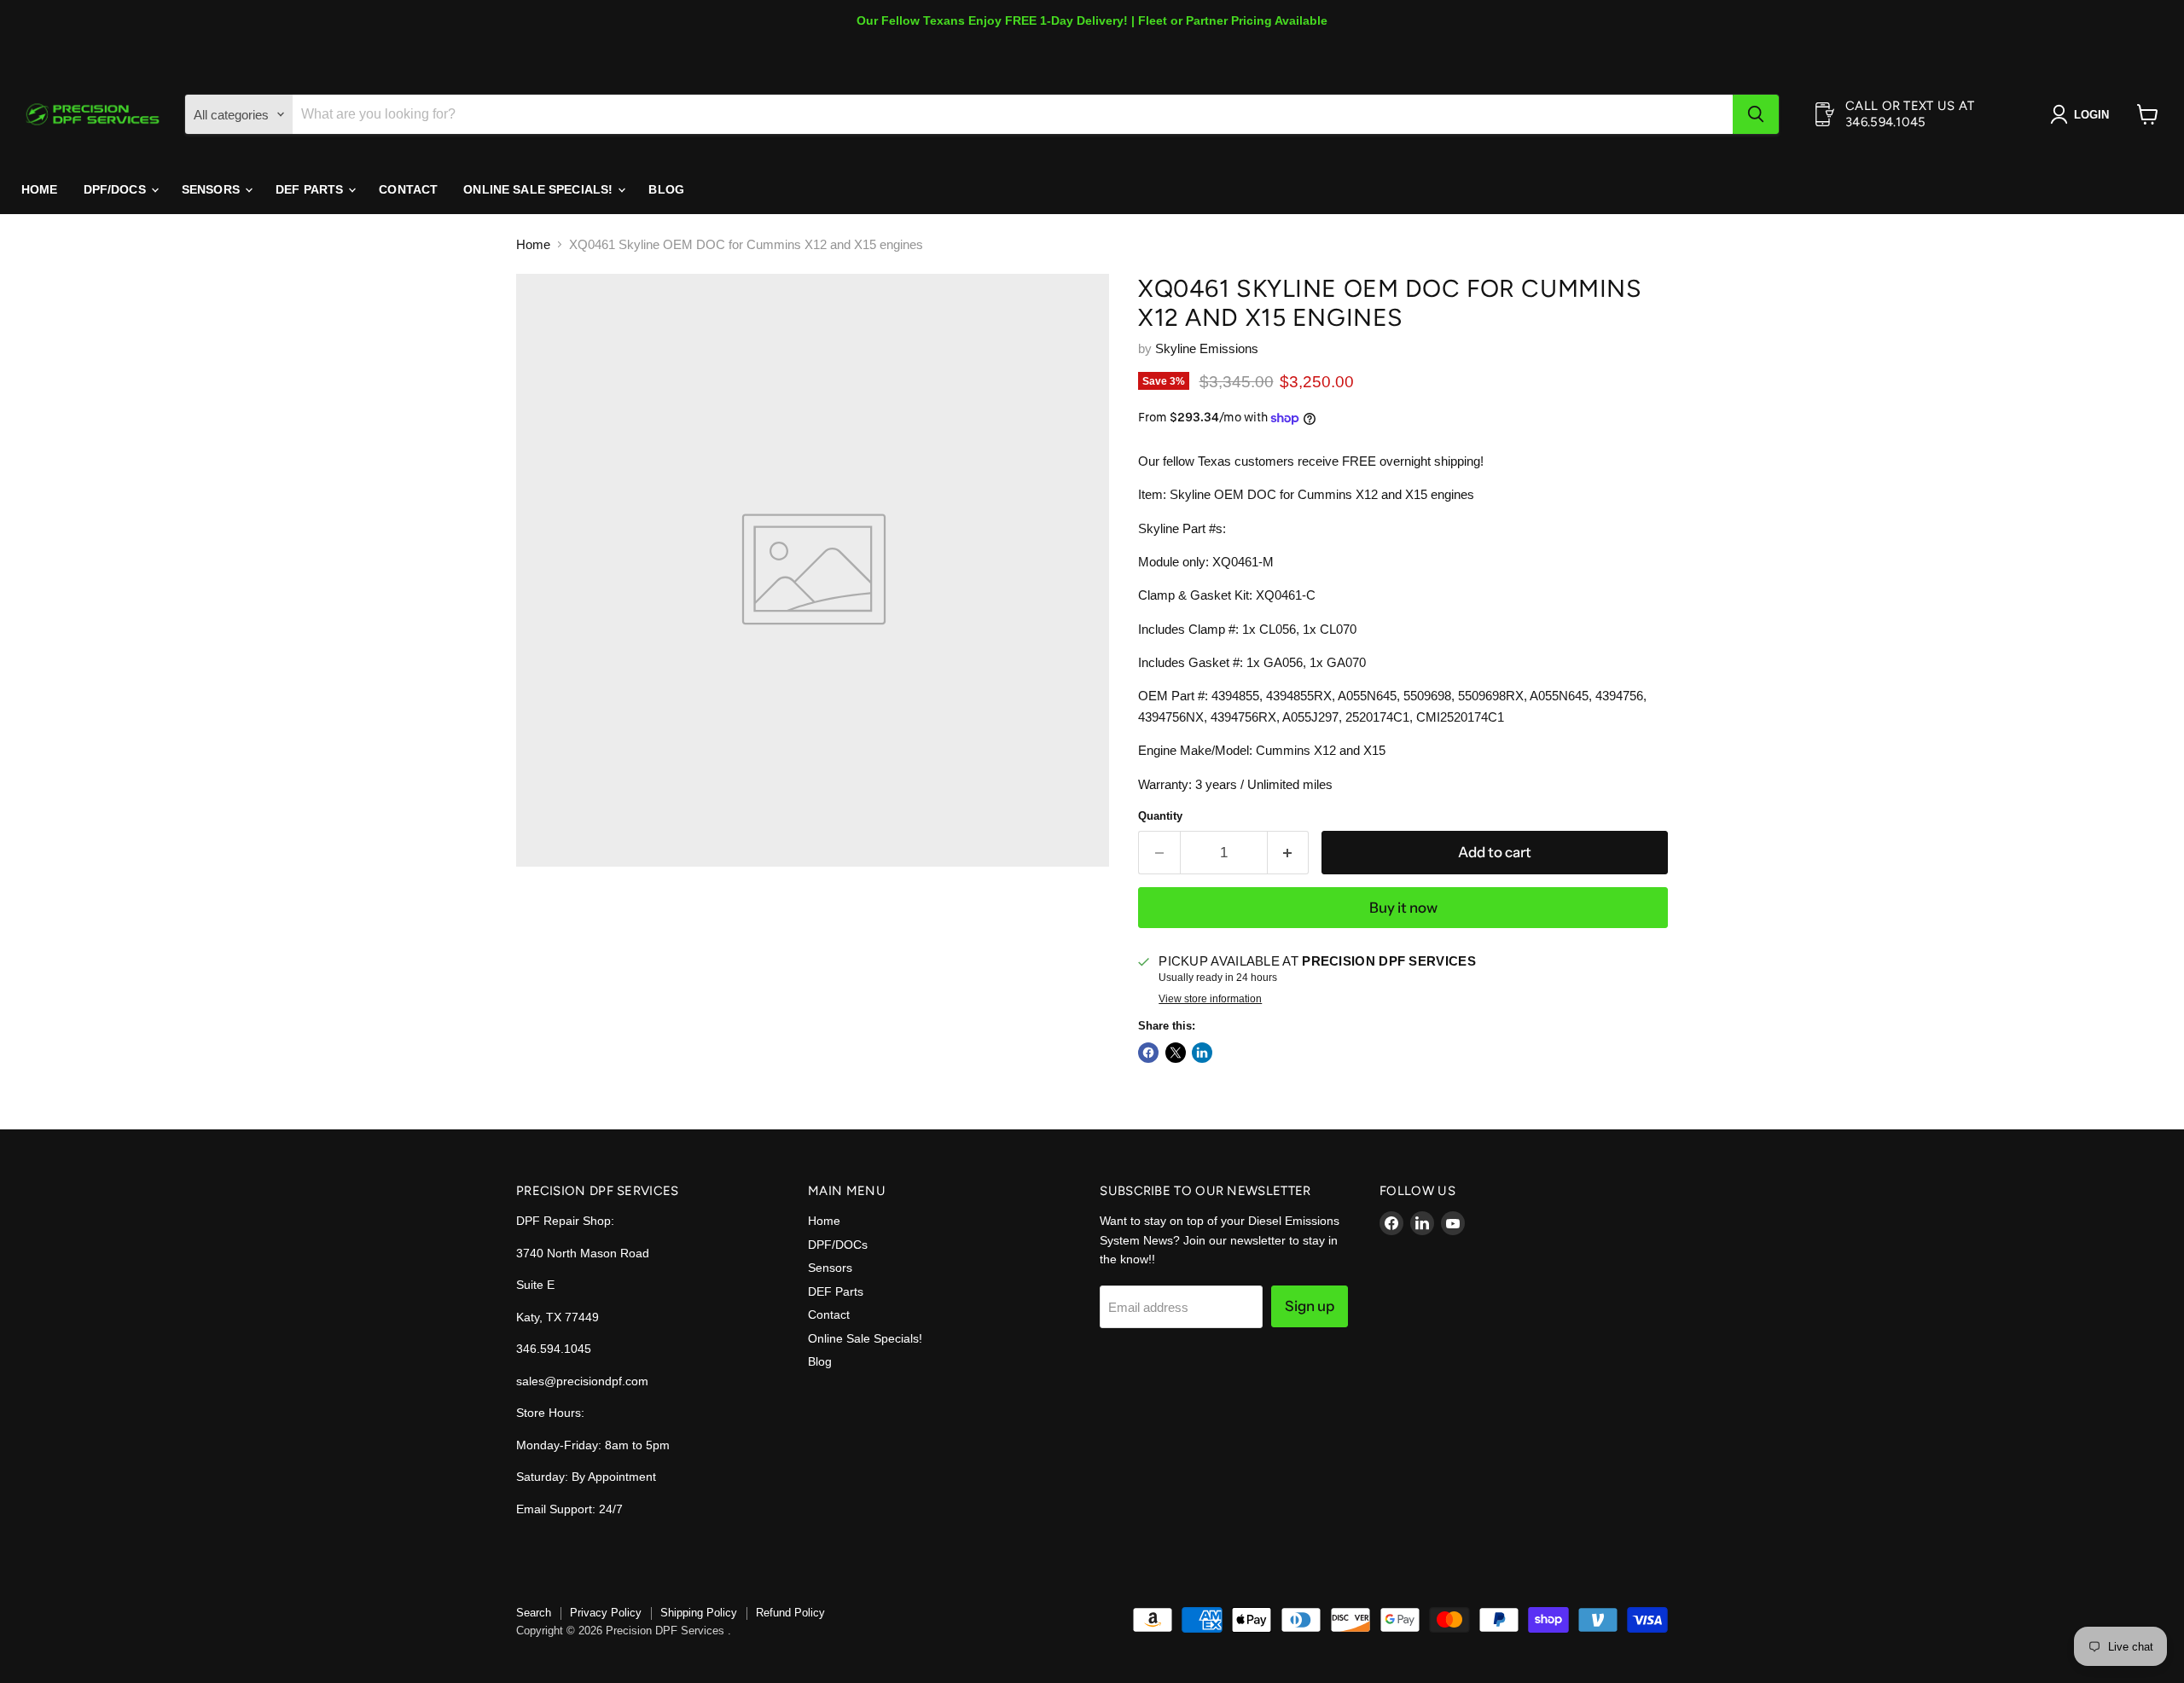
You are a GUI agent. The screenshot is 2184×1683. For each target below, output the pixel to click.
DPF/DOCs (116, 189)
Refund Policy (790, 1613)
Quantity (1160, 816)
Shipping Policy (699, 1613)
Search (534, 1613)
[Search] (1756, 114)
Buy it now (1403, 908)
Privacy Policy (606, 1613)
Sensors (212, 189)
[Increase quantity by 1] (1289, 853)
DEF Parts (311, 189)
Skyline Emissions (1207, 348)
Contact (408, 189)
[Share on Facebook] (1148, 1053)
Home (40, 189)
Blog (666, 189)
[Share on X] (1176, 1053)
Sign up (1310, 1306)
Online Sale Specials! (540, 189)
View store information (1210, 999)
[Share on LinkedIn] (1202, 1053)
